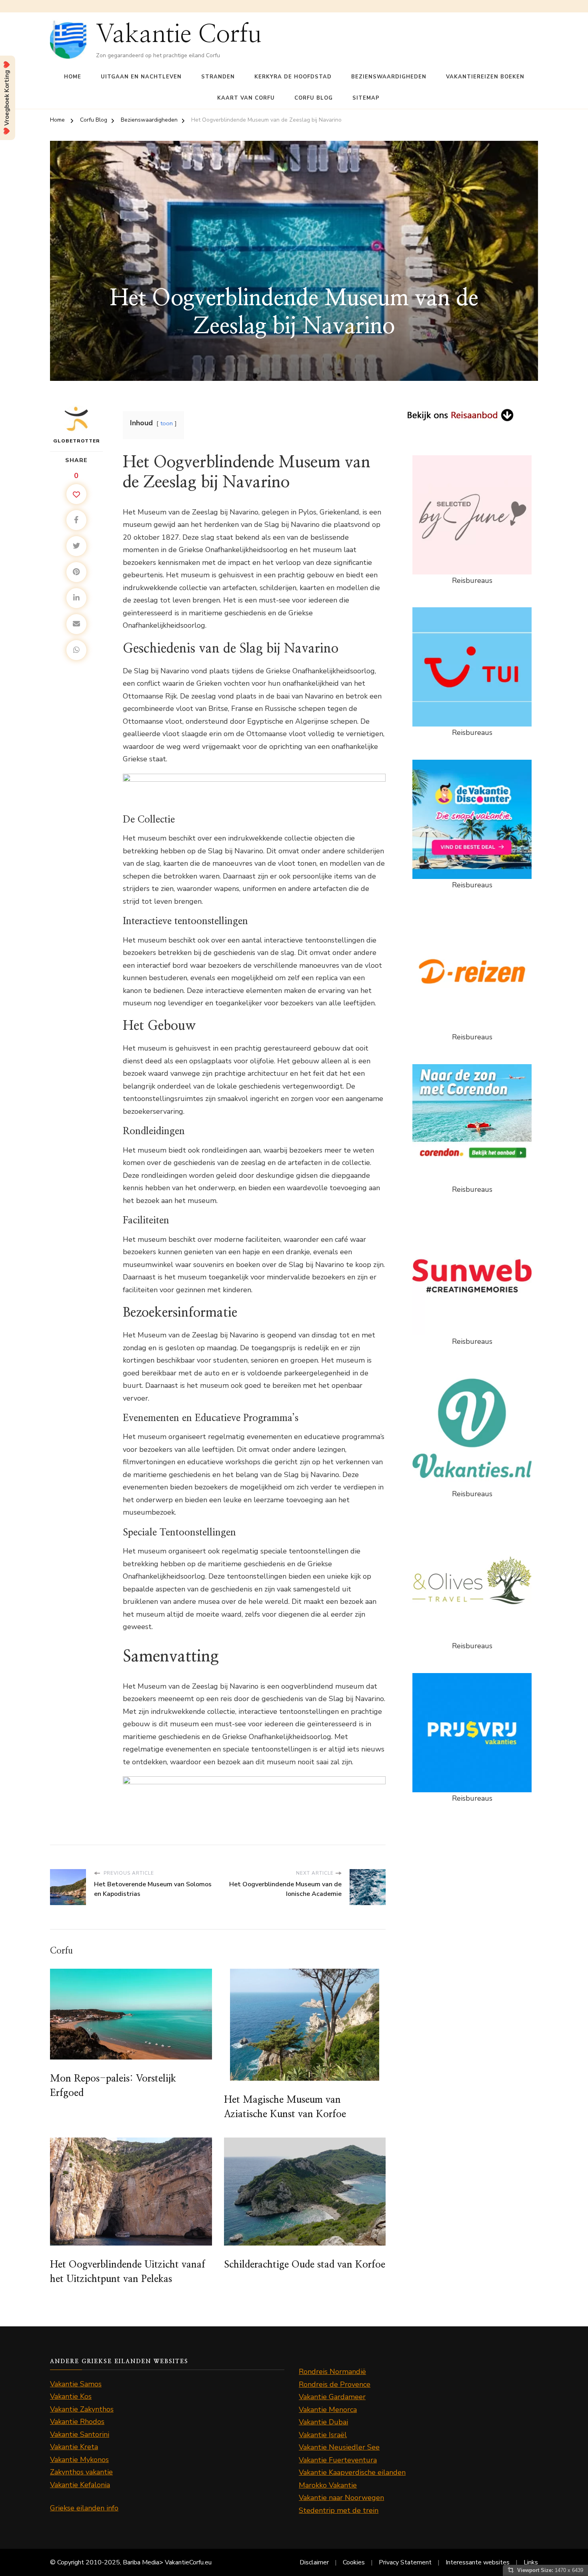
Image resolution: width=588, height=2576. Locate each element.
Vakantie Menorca (328, 2410)
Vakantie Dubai (323, 2422)
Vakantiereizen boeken (485, 77)
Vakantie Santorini (80, 2434)
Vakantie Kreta (74, 2447)
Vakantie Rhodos (77, 2422)
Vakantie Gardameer (332, 2397)
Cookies (354, 2562)
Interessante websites (478, 2562)
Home (73, 77)
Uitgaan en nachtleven (141, 77)
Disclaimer (314, 2562)
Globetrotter (77, 441)
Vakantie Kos (71, 2396)
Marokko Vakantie (328, 2485)
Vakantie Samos (76, 2384)
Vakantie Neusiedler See (339, 2447)
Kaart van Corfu (246, 98)
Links (531, 2562)
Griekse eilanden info (84, 2508)
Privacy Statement (405, 2562)
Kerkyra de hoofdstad (293, 77)
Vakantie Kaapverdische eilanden (352, 2472)
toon (167, 423)
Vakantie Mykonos (79, 2460)
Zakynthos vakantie (81, 2472)
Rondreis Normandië (332, 2372)
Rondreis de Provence (335, 2384)
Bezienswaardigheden (389, 77)
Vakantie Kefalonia (80, 2485)
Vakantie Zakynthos (82, 2409)
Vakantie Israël (323, 2435)
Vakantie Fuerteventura (338, 2460)
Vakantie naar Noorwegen (341, 2498)
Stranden (218, 77)
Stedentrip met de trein (339, 2510)
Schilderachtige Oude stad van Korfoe (305, 2265)
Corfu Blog (314, 98)
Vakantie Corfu (179, 34)
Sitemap (366, 98)
